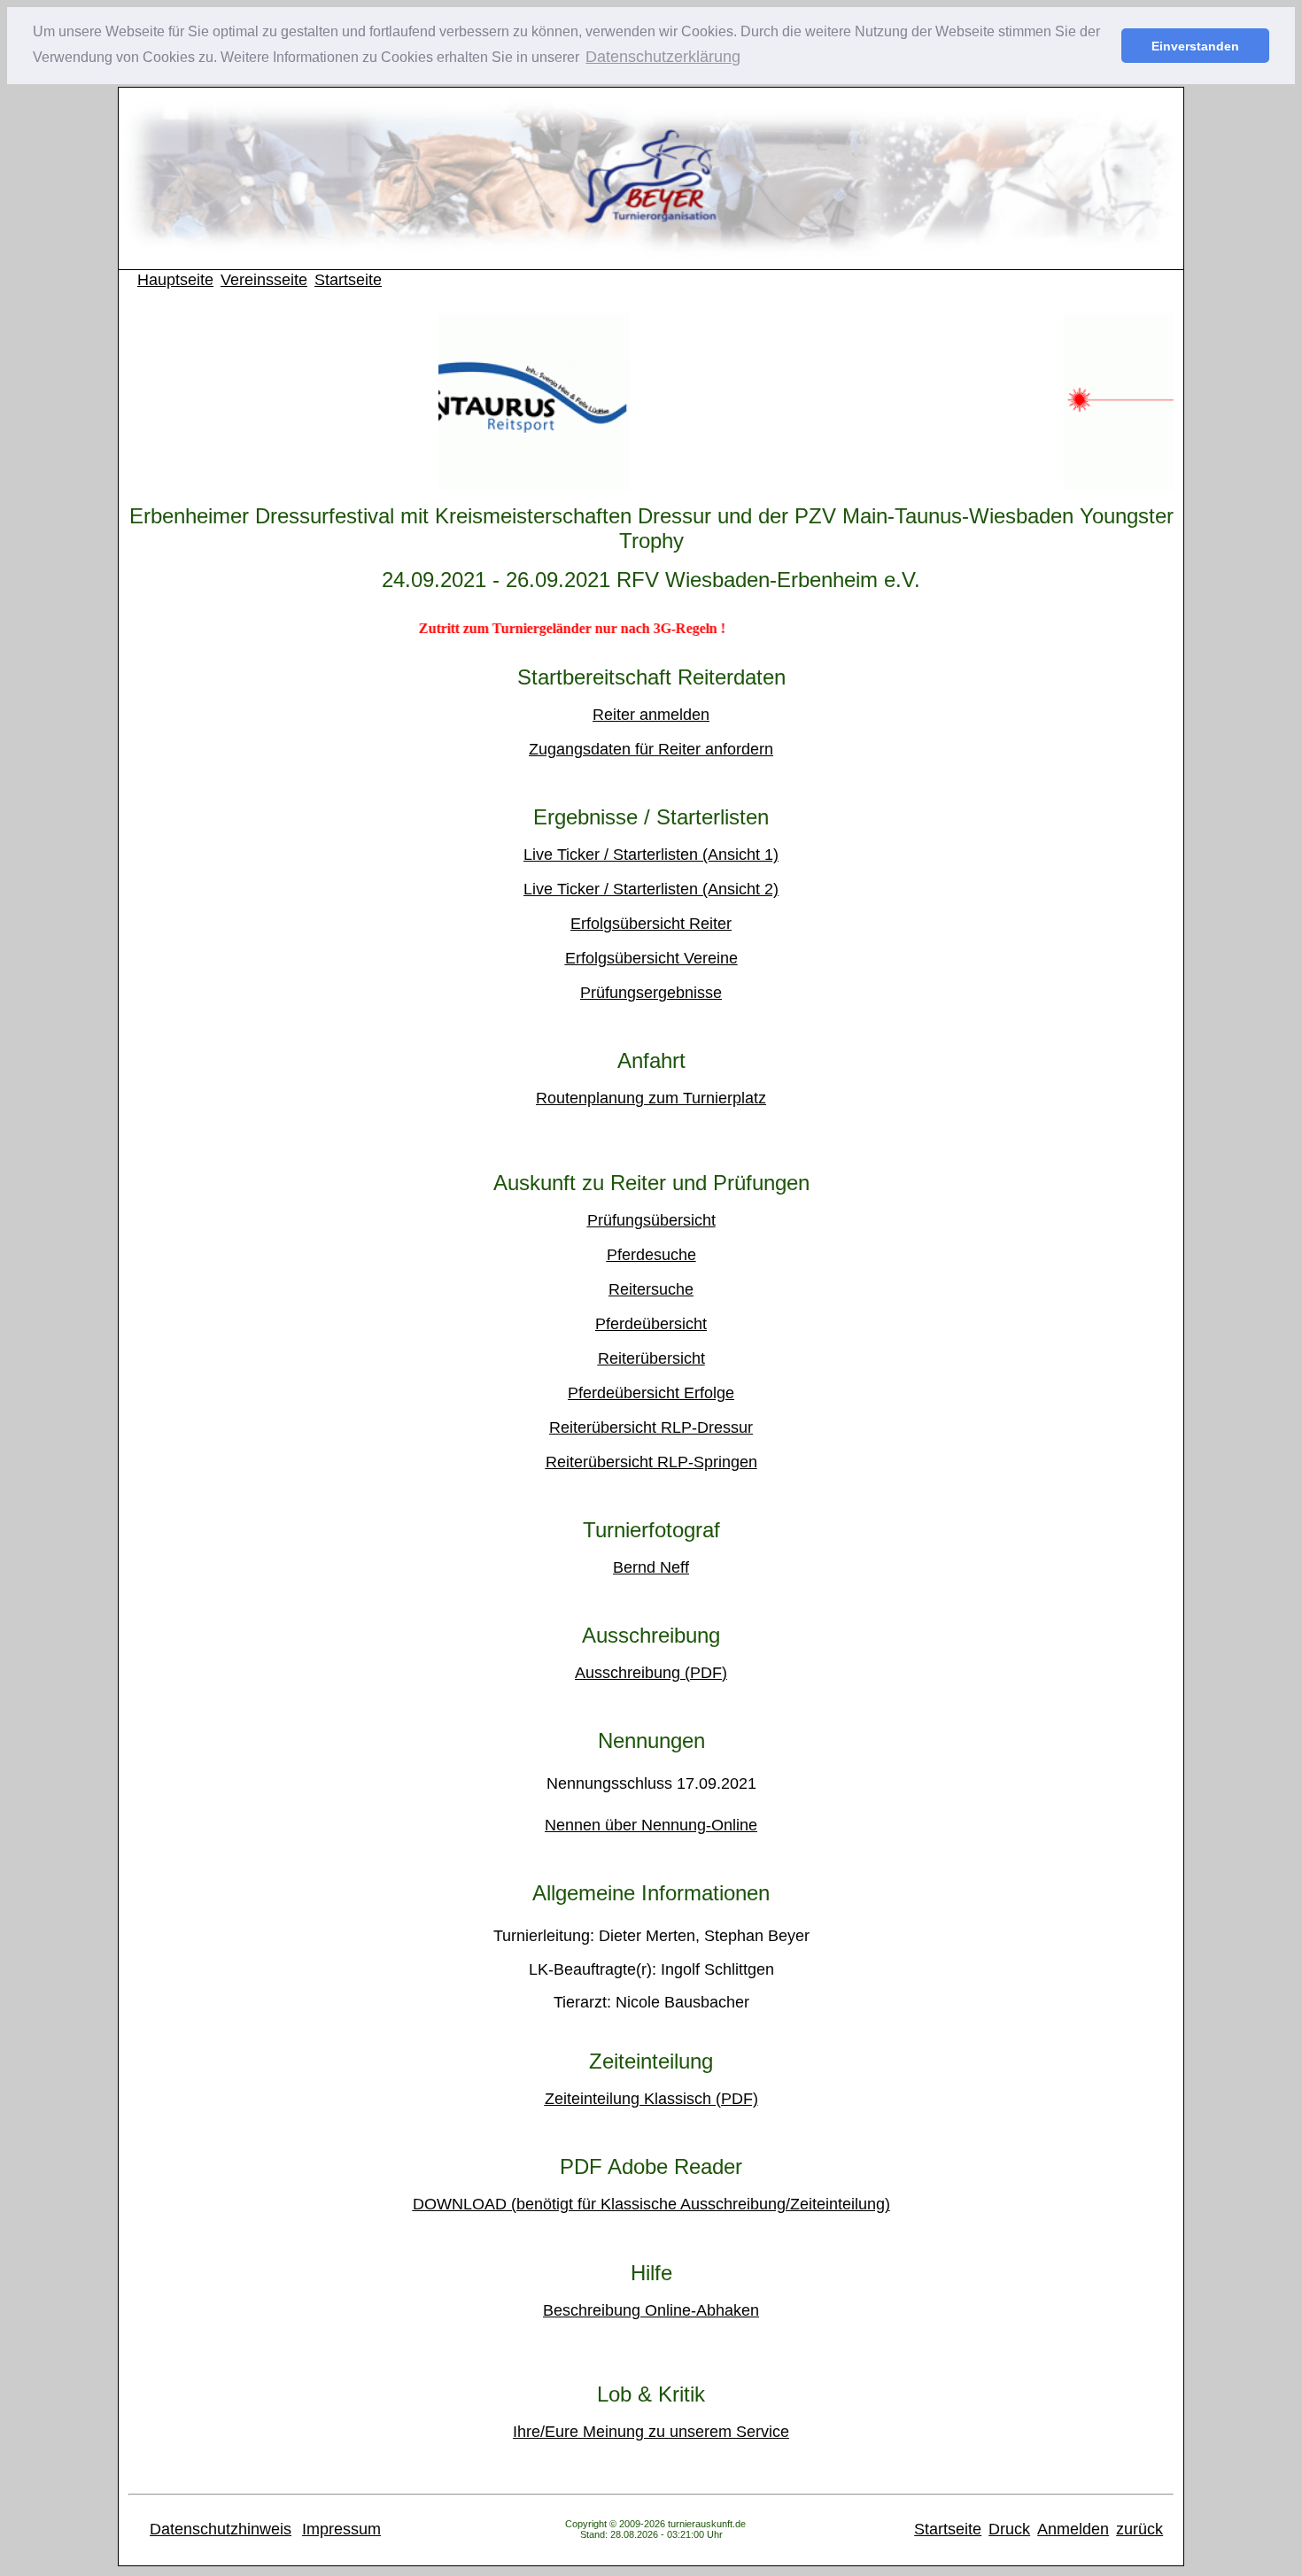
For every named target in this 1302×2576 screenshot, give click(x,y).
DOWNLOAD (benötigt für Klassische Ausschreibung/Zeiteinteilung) (651, 2204)
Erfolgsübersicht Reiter (651, 924)
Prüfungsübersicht (651, 1220)
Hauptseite (175, 280)
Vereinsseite (264, 280)
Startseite (348, 280)
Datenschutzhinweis (221, 2529)
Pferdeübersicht (651, 1324)
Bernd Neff (651, 1567)
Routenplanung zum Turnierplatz (651, 1098)
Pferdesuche (651, 1255)
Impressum (341, 2529)
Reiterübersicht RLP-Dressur (651, 1427)
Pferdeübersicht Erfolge (651, 1393)
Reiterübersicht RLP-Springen (651, 1462)
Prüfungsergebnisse (651, 993)
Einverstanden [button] (1195, 46)
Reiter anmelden (651, 715)
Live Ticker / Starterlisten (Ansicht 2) (651, 889)
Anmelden (1073, 2529)
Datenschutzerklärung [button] (663, 57)
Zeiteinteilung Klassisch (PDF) (651, 2099)
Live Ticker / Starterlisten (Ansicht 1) (651, 855)
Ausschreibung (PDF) (651, 1673)
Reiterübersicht (651, 1358)
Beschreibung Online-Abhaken (651, 2310)
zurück (1139, 2529)
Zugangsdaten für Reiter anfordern (651, 749)
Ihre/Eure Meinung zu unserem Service (651, 2432)
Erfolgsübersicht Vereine (651, 958)
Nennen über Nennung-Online (651, 1825)
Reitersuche (651, 1289)
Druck (1009, 2529)
